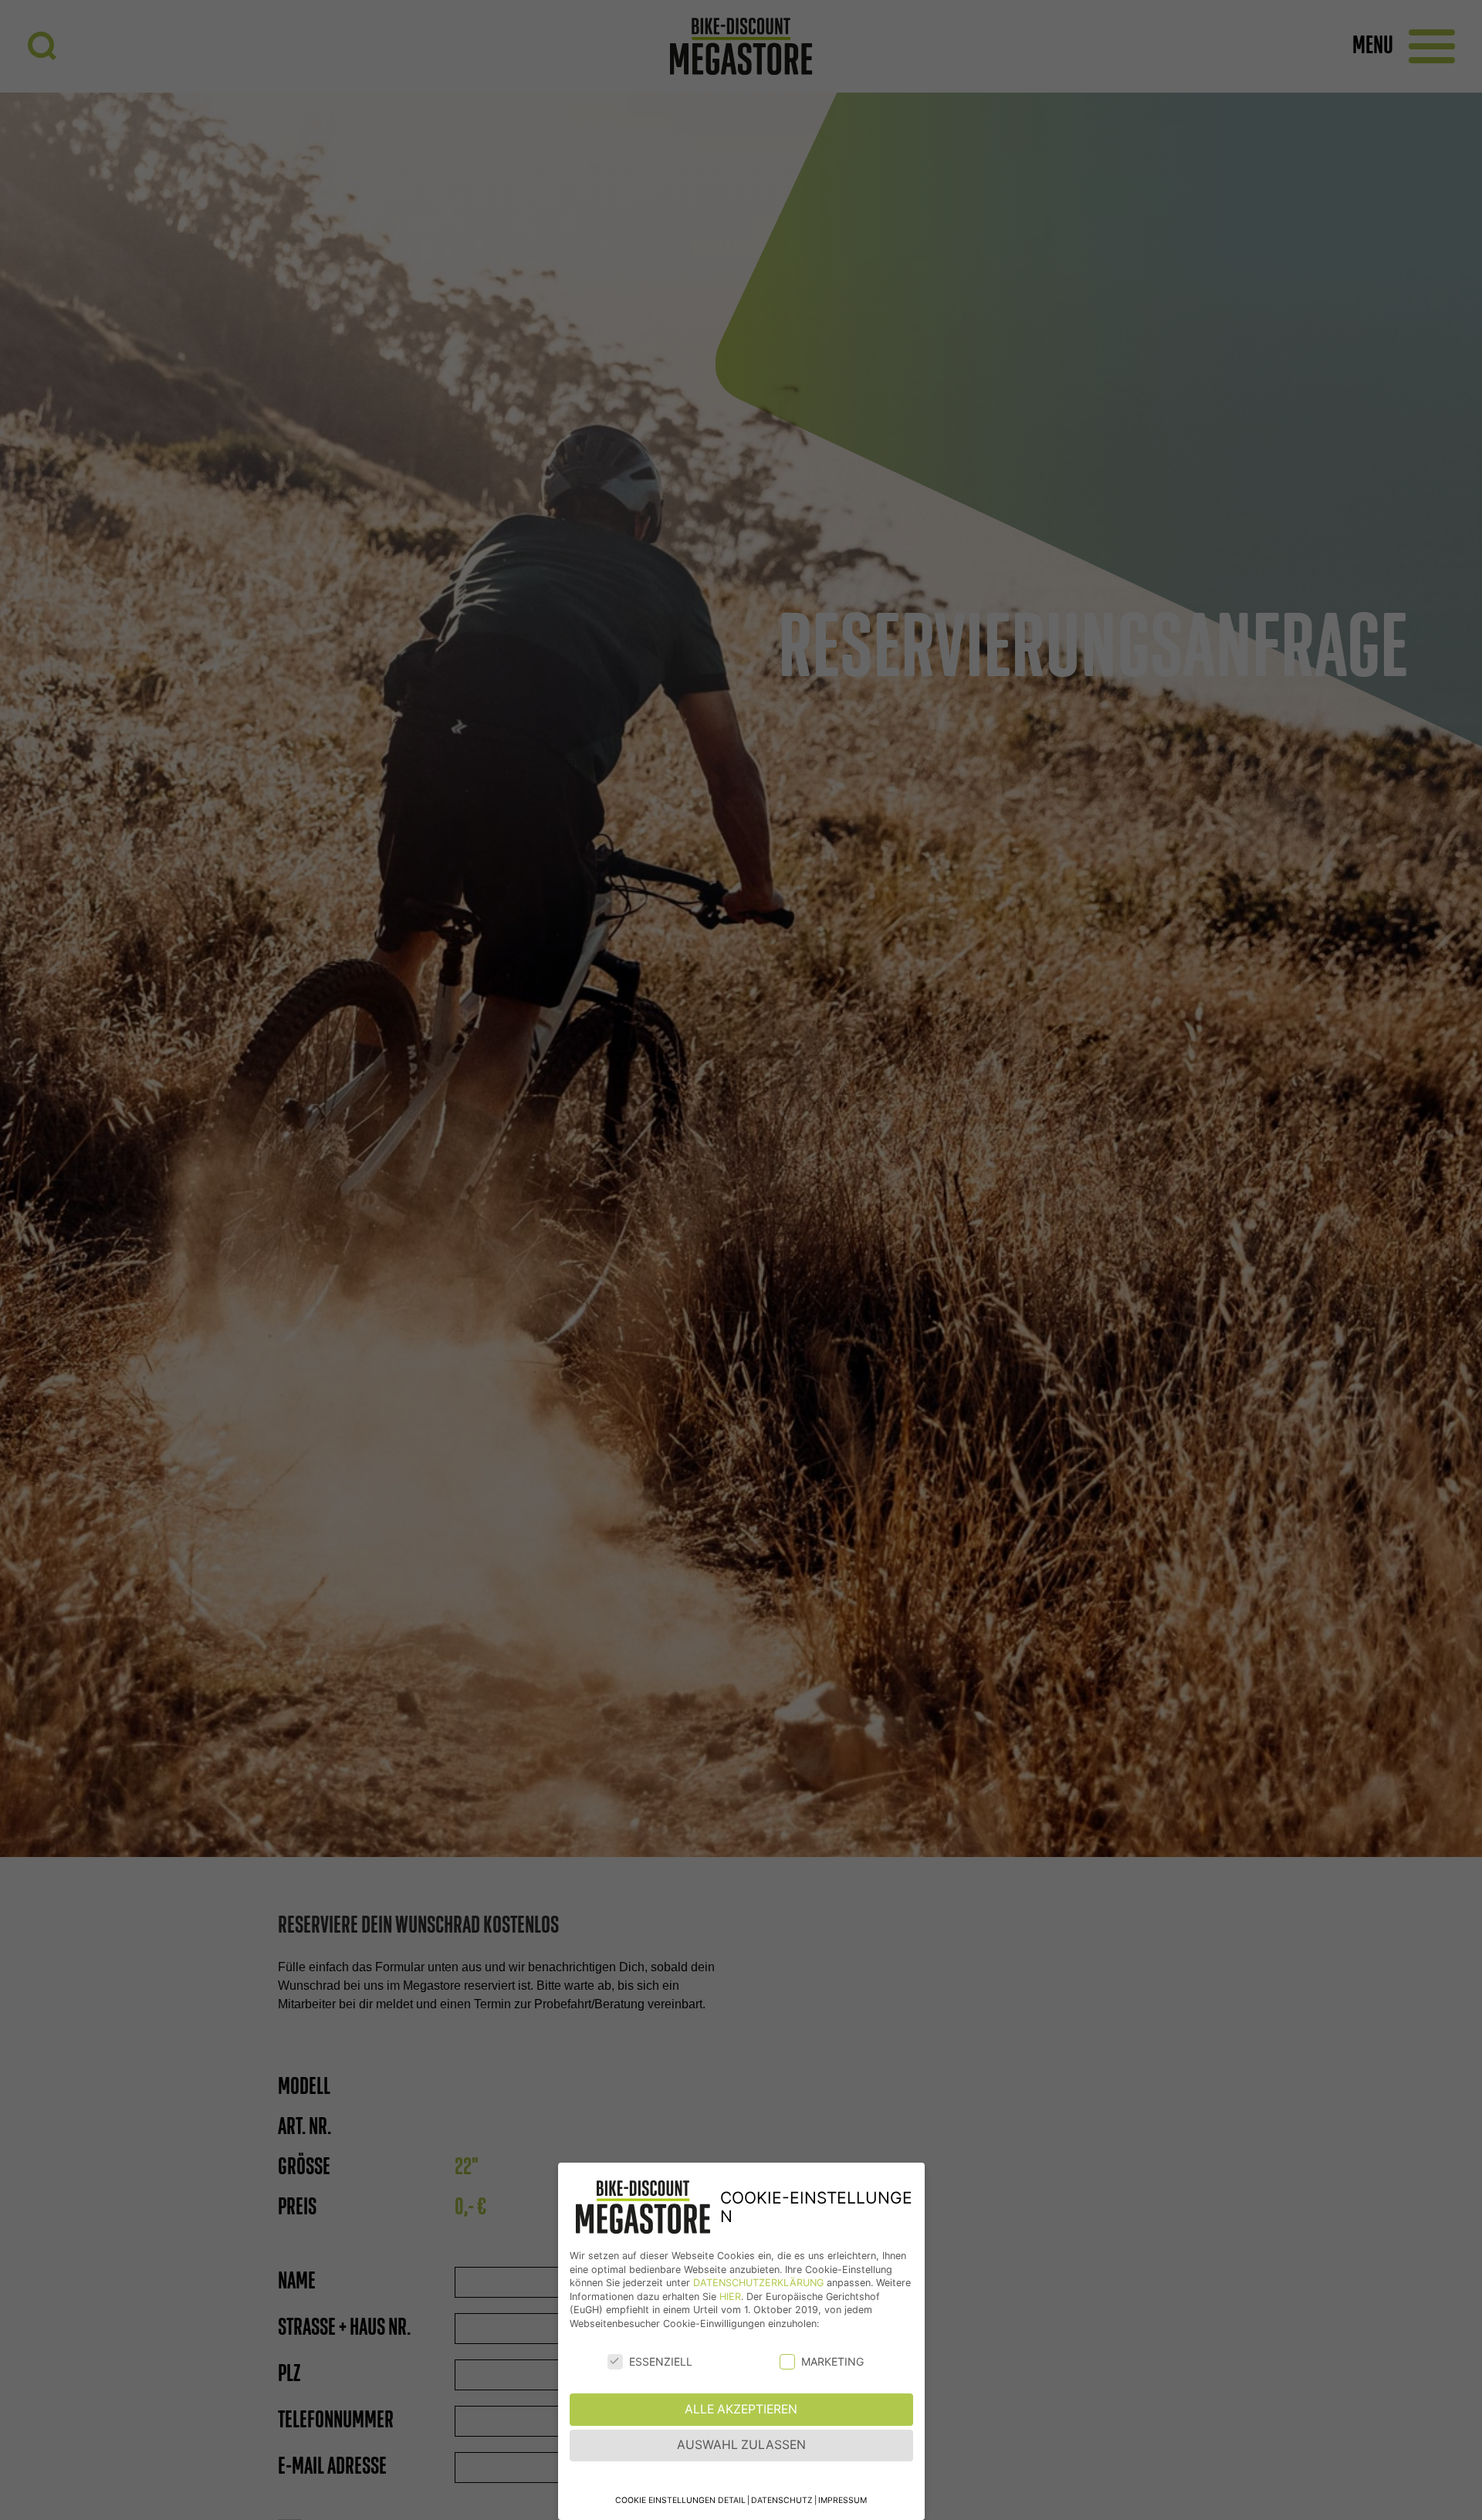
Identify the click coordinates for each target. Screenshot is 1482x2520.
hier (730, 2297)
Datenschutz (782, 2500)
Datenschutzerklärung (758, 2283)
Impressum (843, 2500)
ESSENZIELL (661, 2361)
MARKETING (832, 2361)
